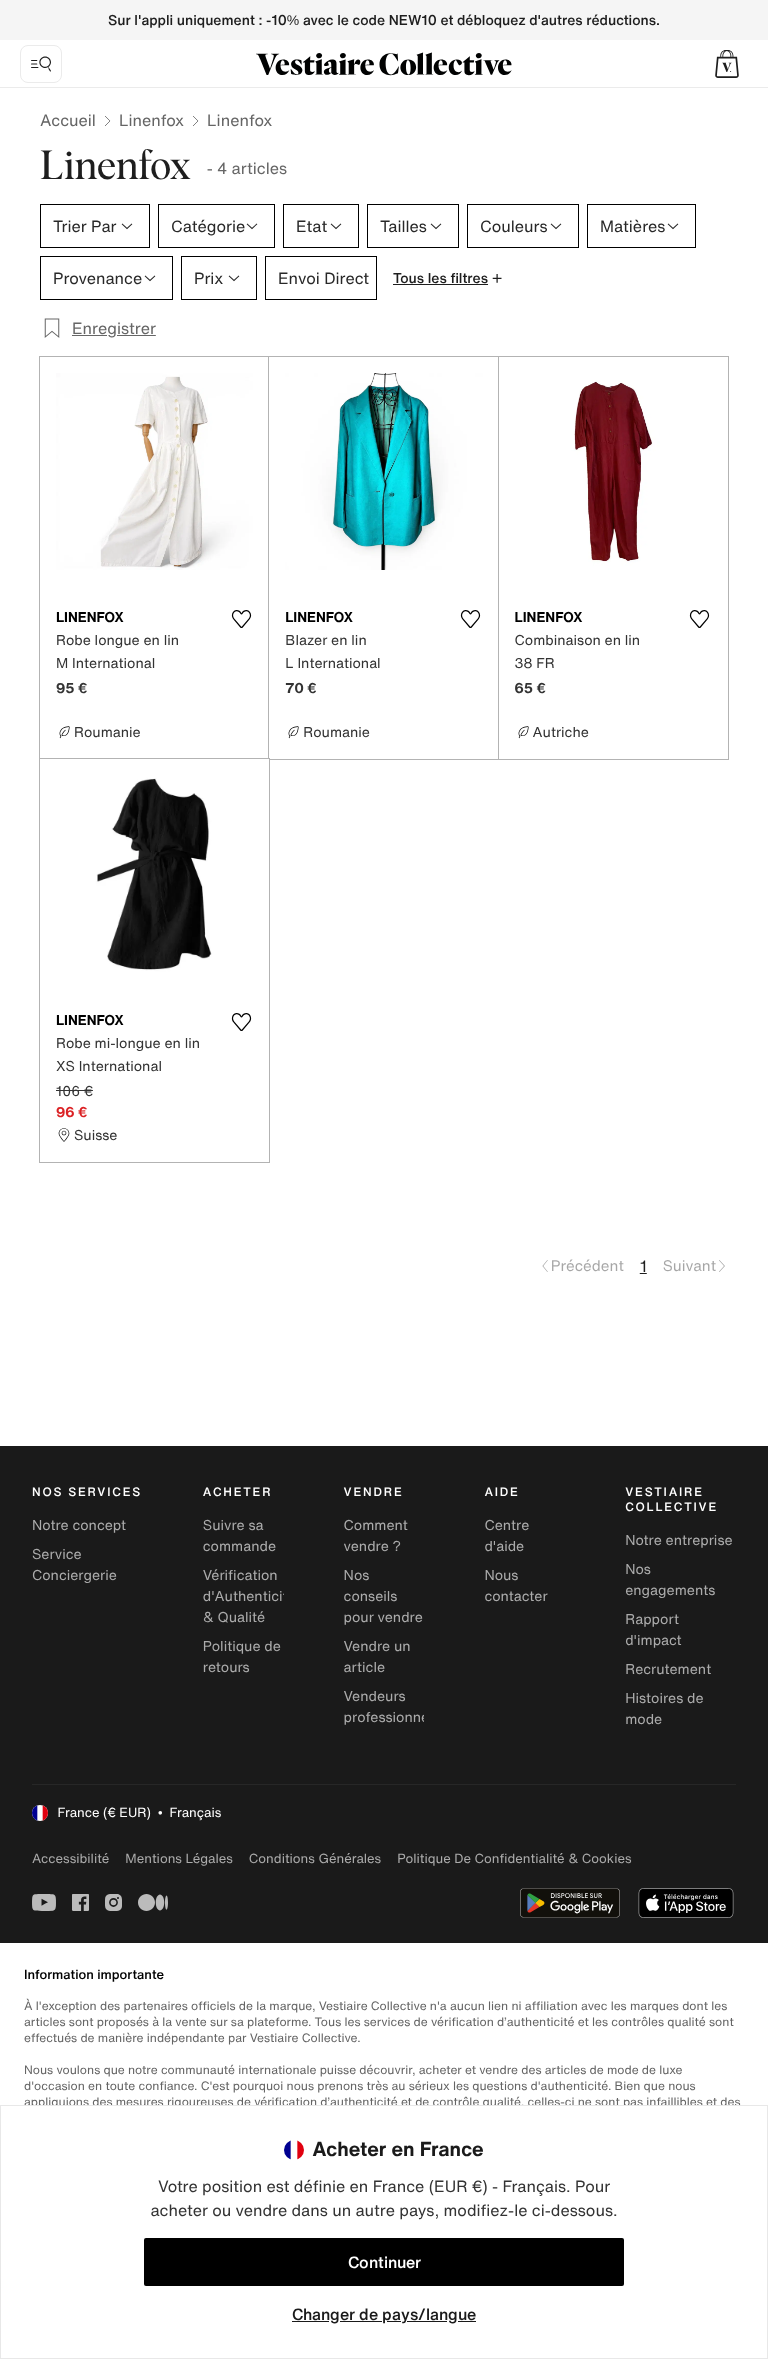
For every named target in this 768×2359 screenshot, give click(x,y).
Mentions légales (178, 1858)
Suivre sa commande (239, 1536)
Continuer (384, 2262)
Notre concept (79, 1525)
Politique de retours (242, 1657)
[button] (727, 64)
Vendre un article (377, 1657)
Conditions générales (315, 1858)
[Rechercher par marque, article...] (41, 64)
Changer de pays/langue (384, 2314)
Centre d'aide (506, 1536)
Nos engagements (670, 1580)
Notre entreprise (678, 1540)
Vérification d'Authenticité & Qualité (249, 1596)
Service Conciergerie (74, 1565)
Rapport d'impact (653, 1630)
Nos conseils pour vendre (383, 1596)
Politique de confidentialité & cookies (514, 1858)
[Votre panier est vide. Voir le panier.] (727, 64)
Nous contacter (515, 1586)
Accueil (68, 120)
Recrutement (668, 1669)
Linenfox (151, 120)
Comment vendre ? (376, 1536)
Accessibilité (70, 1858)
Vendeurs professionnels (392, 1707)
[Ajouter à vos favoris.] (241, 619)
